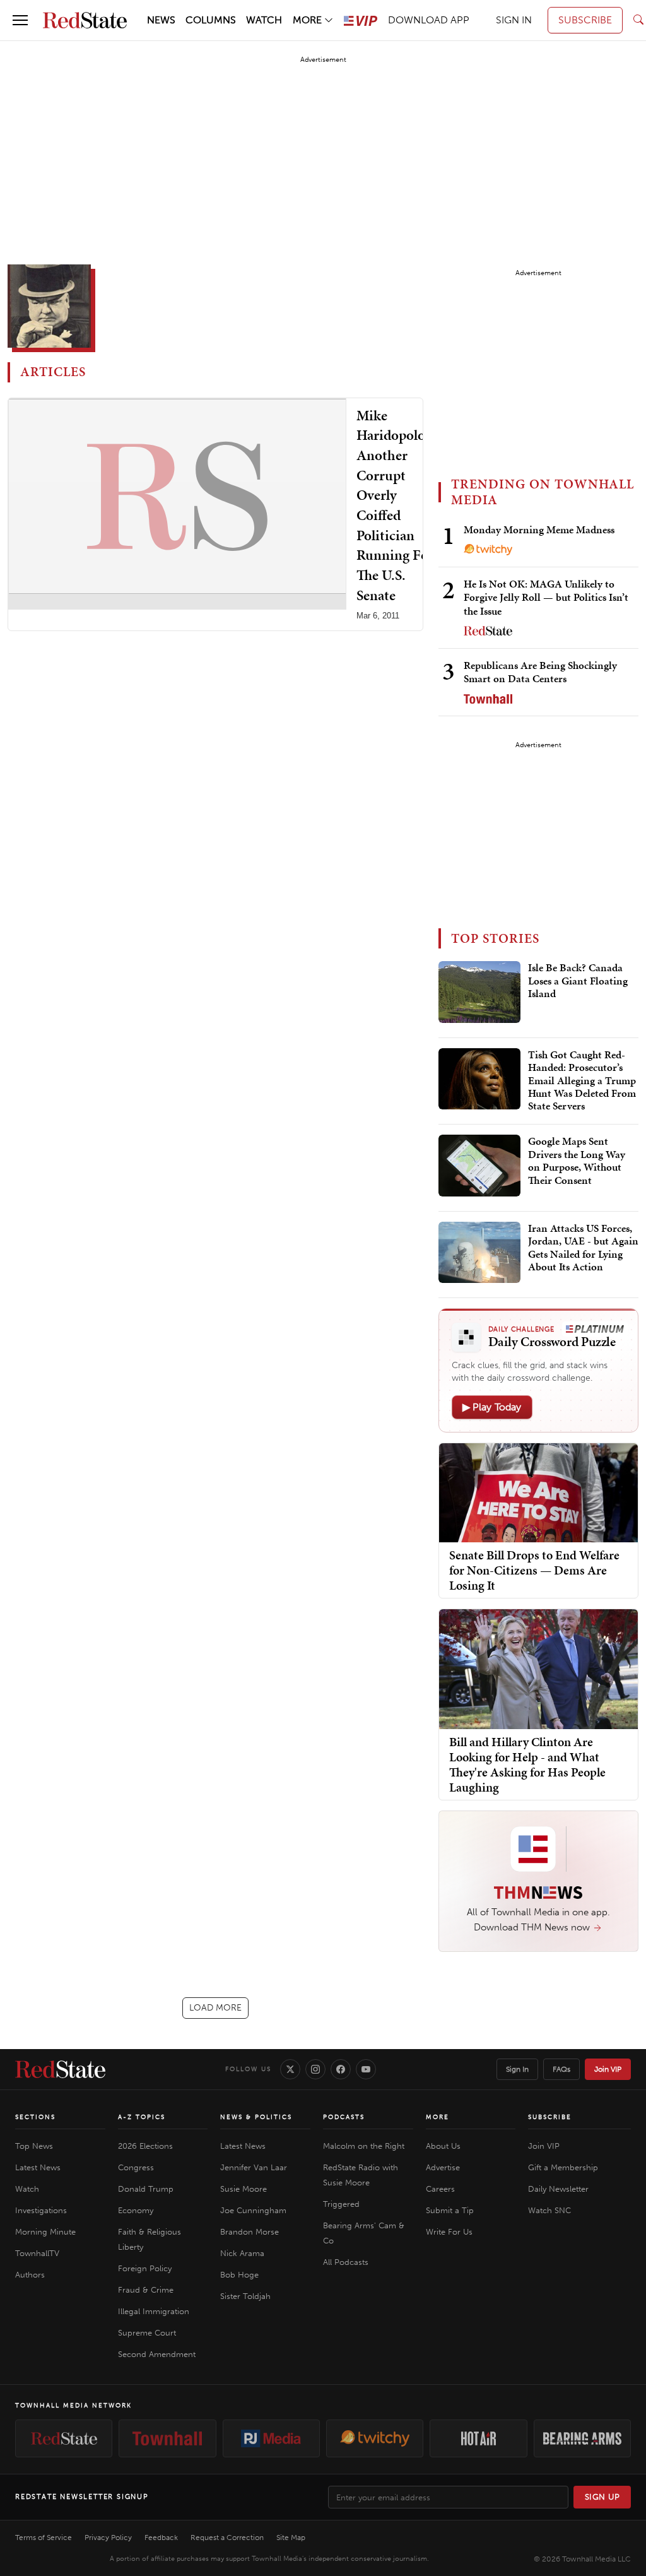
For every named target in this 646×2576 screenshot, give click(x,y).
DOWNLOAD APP (429, 20)
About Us (443, 2146)
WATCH (264, 20)
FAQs (561, 2069)
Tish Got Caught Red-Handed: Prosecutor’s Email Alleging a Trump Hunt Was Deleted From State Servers (582, 1081)
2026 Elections (145, 2146)
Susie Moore (244, 2189)
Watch (27, 2189)
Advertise (443, 2167)
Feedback (161, 2538)
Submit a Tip (450, 2210)
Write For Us (449, 2232)
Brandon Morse (250, 2232)
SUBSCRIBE (585, 20)
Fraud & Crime (146, 2290)
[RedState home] (60, 2069)
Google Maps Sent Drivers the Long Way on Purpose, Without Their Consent (577, 1161)
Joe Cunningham (253, 2210)
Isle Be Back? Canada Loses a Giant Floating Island (578, 981)
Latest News (38, 2167)
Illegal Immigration (154, 2311)
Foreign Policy (145, 2268)
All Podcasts (346, 2262)
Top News (34, 2146)
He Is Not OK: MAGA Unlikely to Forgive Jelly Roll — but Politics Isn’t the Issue (546, 597)
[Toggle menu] (20, 20)
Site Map (291, 2538)
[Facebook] (341, 2069)
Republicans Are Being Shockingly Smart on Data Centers (540, 672)
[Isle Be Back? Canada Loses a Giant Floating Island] (479, 992)
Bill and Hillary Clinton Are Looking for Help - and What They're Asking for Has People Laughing (527, 1764)
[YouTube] (366, 2069)
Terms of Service (44, 2538)
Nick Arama (242, 2253)
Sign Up (602, 2497)
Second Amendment (157, 2354)
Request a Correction (227, 2538)
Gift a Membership (563, 2167)
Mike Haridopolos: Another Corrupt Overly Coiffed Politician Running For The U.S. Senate (396, 505)
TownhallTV (37, 2253)
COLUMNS (211, 20)
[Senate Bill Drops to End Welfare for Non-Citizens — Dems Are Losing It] (538, 1492)
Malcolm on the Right (364, 2146)
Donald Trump (146, 2189)
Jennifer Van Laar (254, 2167)
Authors (30, 2275)
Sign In (517, 2069)
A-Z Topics (142, 2117)
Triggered (341, 2204)
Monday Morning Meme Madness (539, 529)
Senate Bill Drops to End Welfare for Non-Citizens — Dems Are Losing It (534, 1570)
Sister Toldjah (245, 2296)
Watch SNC (549, 2210)
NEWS (161, 20)
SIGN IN (514, 20)
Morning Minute (45, 2232)
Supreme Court (147, 2333)
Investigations (41, 2210)
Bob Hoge (239, 2275)
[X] (290, 2069)
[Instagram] (315, 2069)
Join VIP (608, 2069)
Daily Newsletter (558, 2189)
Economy (136, 2210)
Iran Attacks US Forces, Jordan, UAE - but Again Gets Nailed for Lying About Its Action (583, 1248)
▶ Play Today (492, 1407)
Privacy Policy (108, 2538)
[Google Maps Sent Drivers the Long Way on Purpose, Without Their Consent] (479, 1166)
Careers (440, 2189)
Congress (136, 2167)
